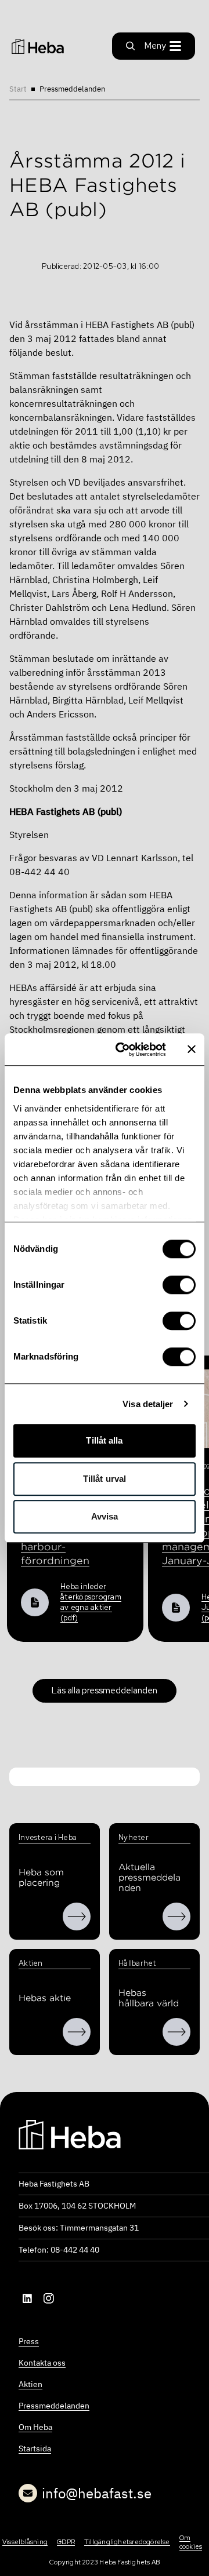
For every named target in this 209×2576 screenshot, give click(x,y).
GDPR (66, 2542)
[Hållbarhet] (176, 2032)
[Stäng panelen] (192, 1050)
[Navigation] (70, 2133)
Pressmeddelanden (72, 89)
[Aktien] (77, 2032)
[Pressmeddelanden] (176, 1916)
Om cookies (191, 2542)
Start (18, 89)
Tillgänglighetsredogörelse (127, 2542)
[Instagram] (49, 2298)
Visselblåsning (25, 2542)
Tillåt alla (104, 1440)
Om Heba (35, 2427)
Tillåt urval (105, 1479)
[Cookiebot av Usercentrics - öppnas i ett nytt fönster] (122, 1050)
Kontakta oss (42, 2363)
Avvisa (105, 1516)
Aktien (30, 2384)
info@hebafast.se (97, 2493)
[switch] (179, 1285)
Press (29, 2341)
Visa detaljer (148, 1404)
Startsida (35, 2449)
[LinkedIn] (28, 2298)
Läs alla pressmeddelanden (105, 1690)
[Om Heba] (77, 1916)
